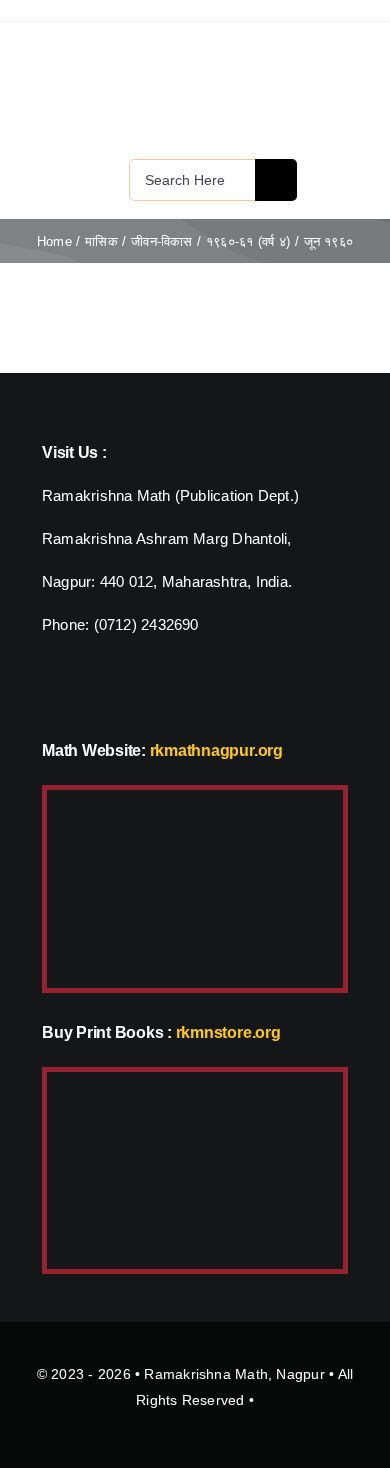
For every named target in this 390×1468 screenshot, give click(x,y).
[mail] (86, 689)
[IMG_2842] (195, 1079)
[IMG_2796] (195, 797)
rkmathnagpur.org (216, 750)
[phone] (122, 689)
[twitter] (50, 689)
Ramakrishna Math (206, 1374)
